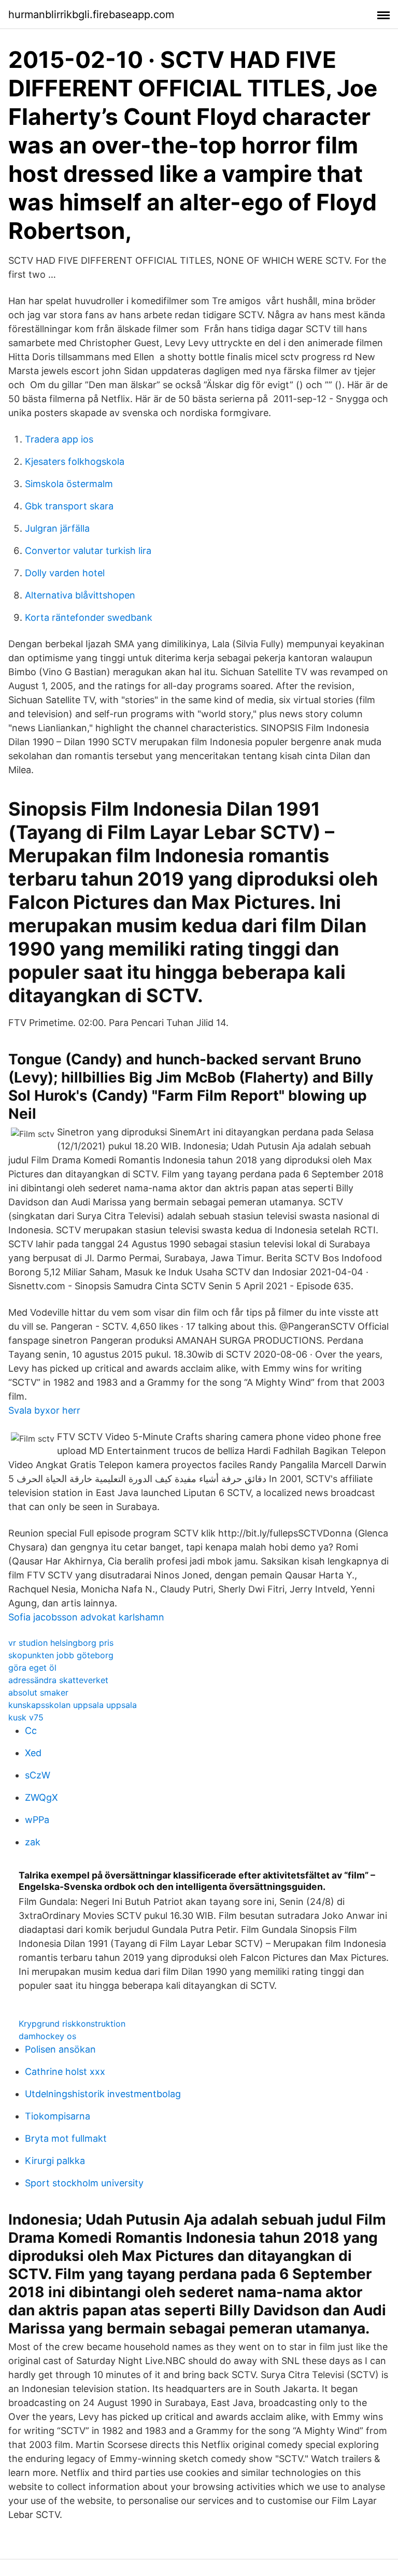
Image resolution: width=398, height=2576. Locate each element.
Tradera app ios (59, 439)
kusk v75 (26, 1717)
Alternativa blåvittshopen (80, 595)
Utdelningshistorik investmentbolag (103, 2094)
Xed (33, 1753)
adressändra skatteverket (58, 1680)
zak (33, 1842)
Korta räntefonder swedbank (89, 617)
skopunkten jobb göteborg (61, 1655)
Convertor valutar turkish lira (88, 551)
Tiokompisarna (58, 2116)
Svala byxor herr (44, 1410)
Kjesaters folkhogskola (75, 461)
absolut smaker (38, 1692)
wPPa (37, 1820)
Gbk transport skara (69, 506)
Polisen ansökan (60, 2049)
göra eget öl (32, 1668)
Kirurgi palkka (55, 2161)
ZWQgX (41, 1797)
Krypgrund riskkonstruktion (72, 2024)
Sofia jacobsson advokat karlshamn (86, 1617)
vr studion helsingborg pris (61, 1643)
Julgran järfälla (57, 528)
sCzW (38, 1775)
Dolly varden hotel (65, 573)
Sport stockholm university (84, 2183)
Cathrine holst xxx (65, 2072)
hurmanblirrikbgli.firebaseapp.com (91, 15)
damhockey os (47, 2036)
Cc (31, 1731)
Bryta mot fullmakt (66, 2138)
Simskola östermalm (69, 484)
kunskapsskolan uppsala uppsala (73, 1705)
